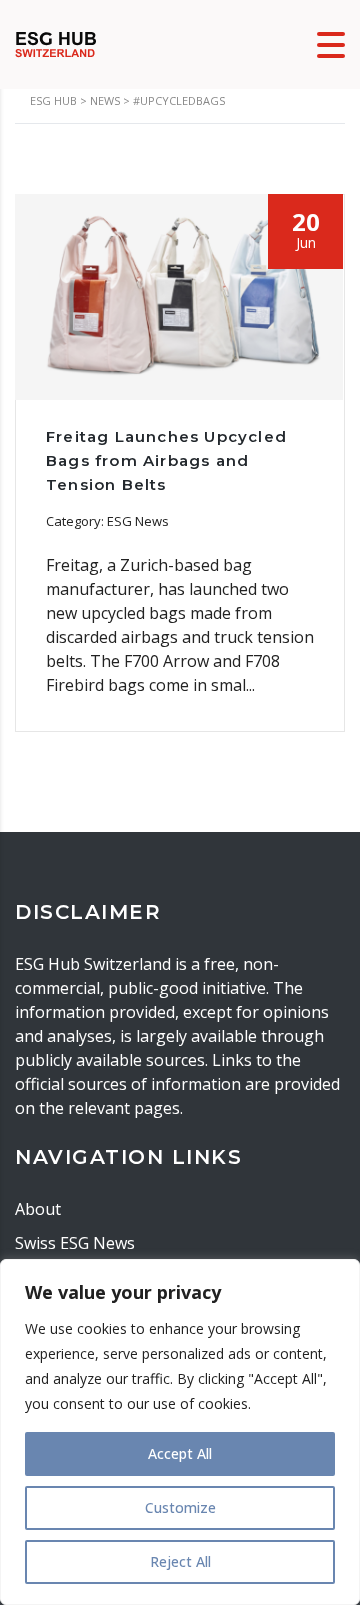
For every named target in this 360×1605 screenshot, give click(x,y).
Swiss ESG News (75, 1243)
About (38, 1209)
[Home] (56, 43)
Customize (180, 1507)
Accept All (180, 1453)
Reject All (180, 1561)
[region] (180, 1432)
